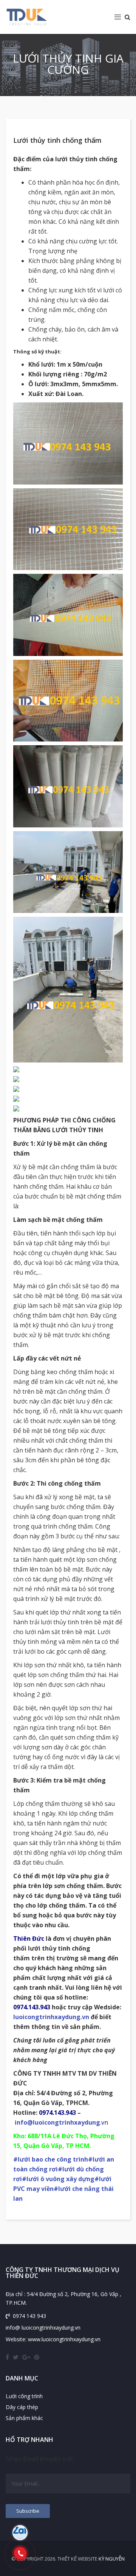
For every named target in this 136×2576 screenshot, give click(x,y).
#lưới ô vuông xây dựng (58, 2179)
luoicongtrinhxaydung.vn (51, 2017)
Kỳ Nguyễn (112, 2559)
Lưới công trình (24, 2396)
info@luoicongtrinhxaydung (57, 2122)
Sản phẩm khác (24, 2418)
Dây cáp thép (22, 2407)
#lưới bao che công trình (51, 2159)
